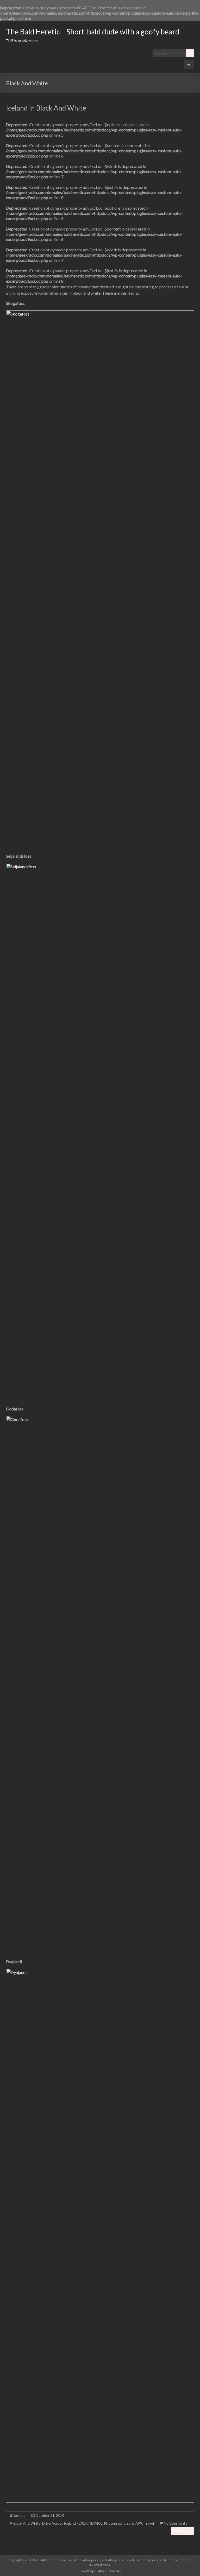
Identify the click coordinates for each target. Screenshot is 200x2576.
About (102, 2571)
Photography (114, 2523)
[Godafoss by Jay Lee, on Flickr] (100, 1419)
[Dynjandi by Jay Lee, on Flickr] (100, 1972)
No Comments (176, 2523)
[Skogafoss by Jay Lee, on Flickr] (100, 313)
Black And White (27, 2523)
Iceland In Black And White (46, 108)
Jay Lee (20, 2515)
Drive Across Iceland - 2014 (65, 2523)
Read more (182, 2531)
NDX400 (95, 2523)
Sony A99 (134, 2523)
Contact (115, 2571)
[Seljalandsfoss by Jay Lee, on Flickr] (100, 866)
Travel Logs (87, 2571)
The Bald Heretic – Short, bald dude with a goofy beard (93, 32)
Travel (149, 2523)
